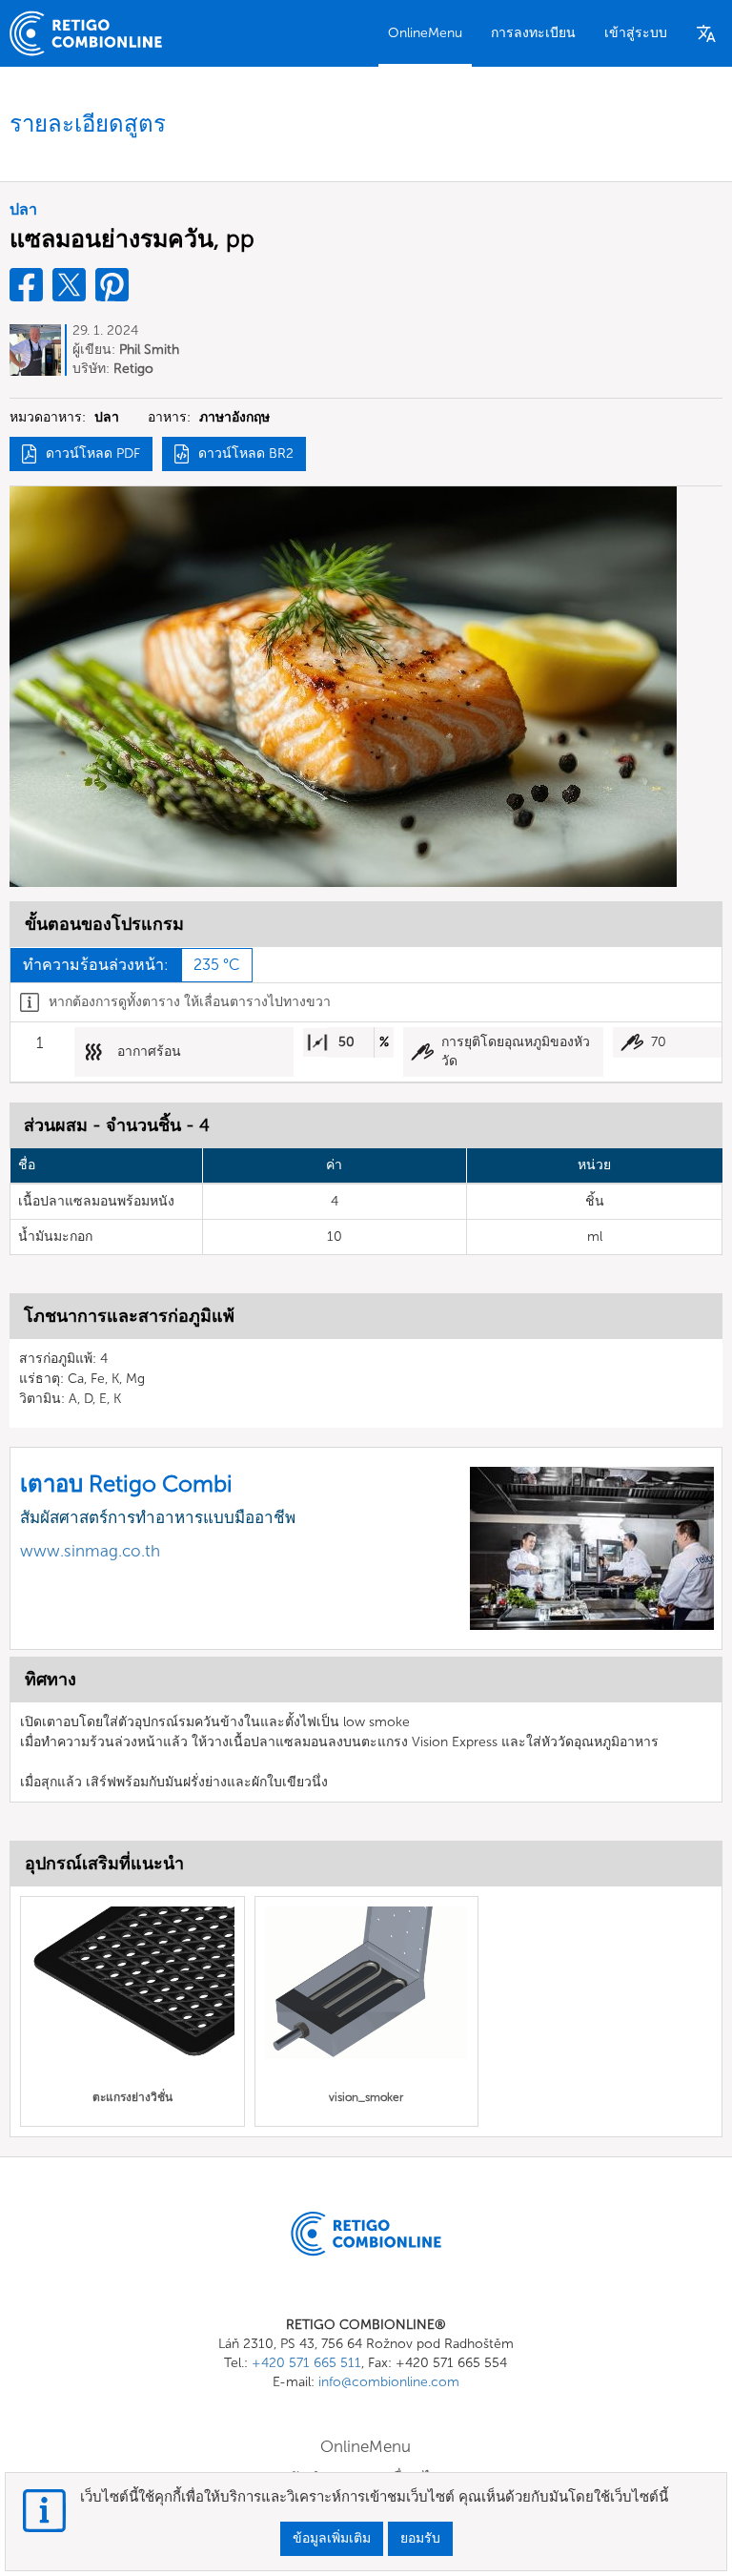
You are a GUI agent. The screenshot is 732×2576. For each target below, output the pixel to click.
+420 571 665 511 (306, 2363)
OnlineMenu (425, 33)
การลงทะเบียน (533, 33)
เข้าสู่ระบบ (636, 33)
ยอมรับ (420, 2538)
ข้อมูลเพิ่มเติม (332, 2538)
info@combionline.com (389, 2382)
